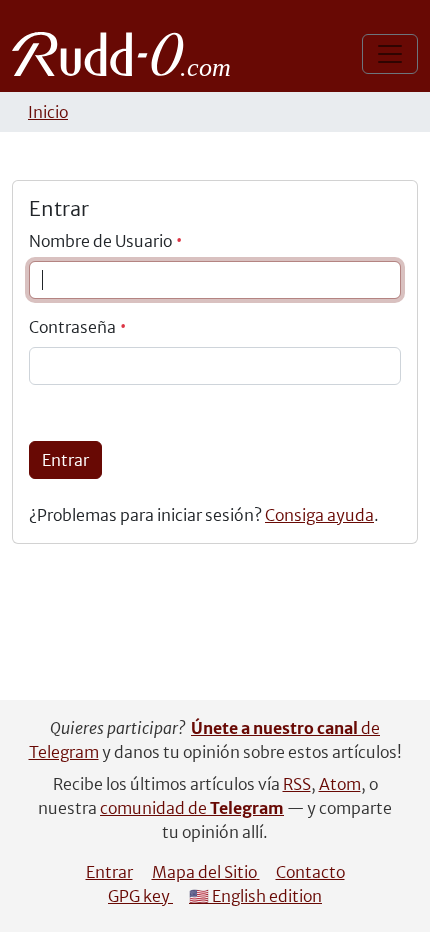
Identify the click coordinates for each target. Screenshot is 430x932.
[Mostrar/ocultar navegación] (390, 54)
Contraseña (74, 327)
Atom (340, 784)
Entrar (65, 460)
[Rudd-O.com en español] (126, 54)
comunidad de (192, 808)
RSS (297, 784)
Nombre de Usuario (102, 241)
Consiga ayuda (319, 515)
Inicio (48, 112)
